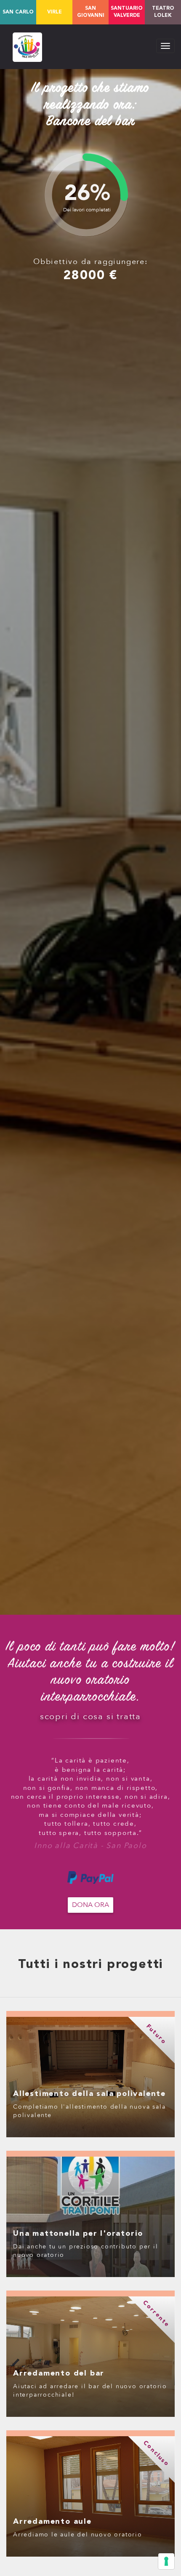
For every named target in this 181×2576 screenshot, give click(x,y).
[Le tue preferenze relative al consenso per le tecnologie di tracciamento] (166, 2561)
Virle (55, 12)
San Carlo (18, 12)
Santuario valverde (127, 12)
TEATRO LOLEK (163, 12)
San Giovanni (91, 12)
